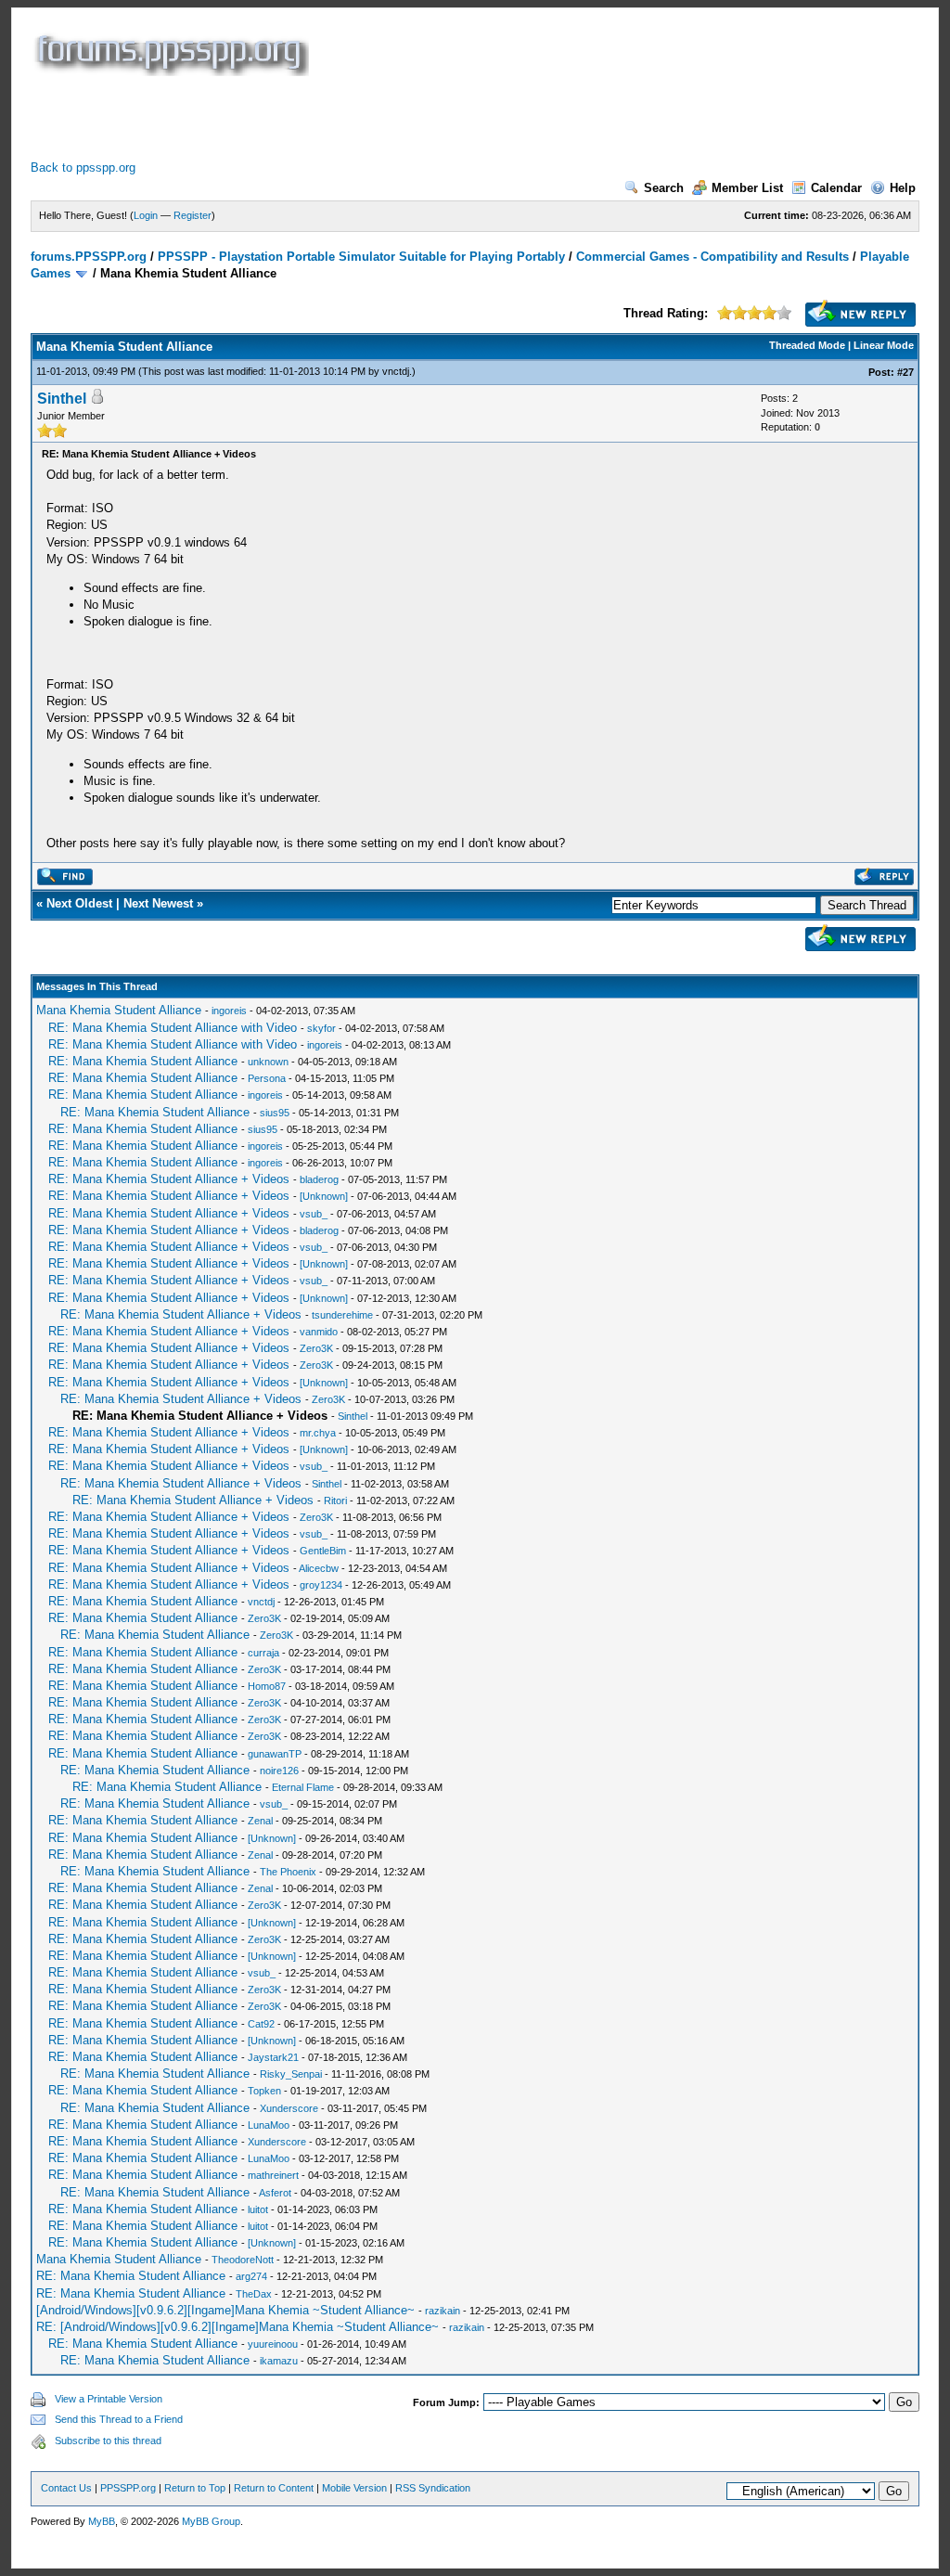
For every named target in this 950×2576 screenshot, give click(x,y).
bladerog (319, 1179)
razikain (443, 2311)
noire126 (279, 1771)
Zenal (260, 1821)
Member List (747, 188)
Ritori (335, 1501)
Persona (267, 1078)
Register (193, 215)
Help (903, 188)
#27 (905, 372)
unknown (268, 1062)
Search (664, 188)
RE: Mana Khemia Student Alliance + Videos (169, 1179)
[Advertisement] (368, 118)
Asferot (275, 2193)
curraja (263, 1653)
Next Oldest (79, 903)
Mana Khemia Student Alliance (119, 1010)
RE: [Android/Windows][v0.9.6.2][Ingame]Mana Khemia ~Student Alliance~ (237, 2327)
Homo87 (267, 1686)
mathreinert (273, 2175)
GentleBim (323, 1551)
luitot (258, 2209)
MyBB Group (211, 2521)
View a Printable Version (109, 2399)
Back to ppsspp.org (83, 167)
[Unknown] (324, 1196)
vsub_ (314, 1214)
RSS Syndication (433, 2488)
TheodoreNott (243, 2260)
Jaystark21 (273, 2057)
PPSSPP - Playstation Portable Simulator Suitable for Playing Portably (361, 257)
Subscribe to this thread (108, 2441)
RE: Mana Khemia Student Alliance (143, 1061)
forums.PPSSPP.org (89, 257)
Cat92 (261, 2024)
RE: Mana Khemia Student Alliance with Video (173, 1028)
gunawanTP (275, 1754)
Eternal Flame (303, 1787)
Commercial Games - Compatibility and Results (712, 257)
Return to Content (274, 2488)
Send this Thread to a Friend (119, 2419)
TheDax (254, 2294)
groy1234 (321, 1585)
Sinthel (62, 399)
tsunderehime (342, 1315)
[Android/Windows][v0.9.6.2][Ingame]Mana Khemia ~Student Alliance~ (225, 2310)
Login (146, 215)
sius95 (275, 1113)
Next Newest (158, 903)
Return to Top (195, 2488)
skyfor (321, 1028)
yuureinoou (273, 2344)
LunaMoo (269, 2125)
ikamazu (279, 2361)
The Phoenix (288, 1872)
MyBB (102, 2521)
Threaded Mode (807, 345)
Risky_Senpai (291, 2074)
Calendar (836, 188)
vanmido (319, 1332)
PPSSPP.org (128, 2488)
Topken (264, 2091)
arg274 (251, 2276)
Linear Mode (884, 345)
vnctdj (396, 371)
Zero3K (316, 1348)
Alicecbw (319, 1568)
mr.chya (318, 1433)
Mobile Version (354, 2488)
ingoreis (229, 1011)
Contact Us (66, 2488)
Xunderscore (289, 2108)
